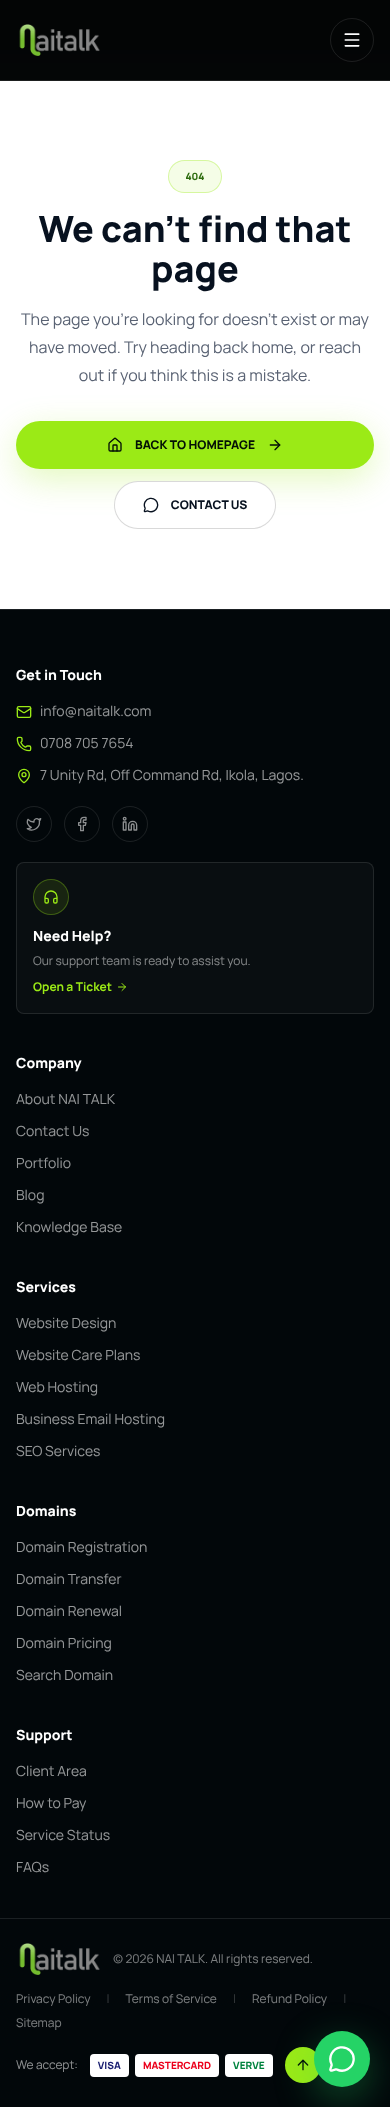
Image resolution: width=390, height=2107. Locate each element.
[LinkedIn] (130, 824)
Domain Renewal (69, 1611)
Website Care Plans (78, 1355)
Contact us (209, 504)
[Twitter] (34, 824)
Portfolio (43, 1163)
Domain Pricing (64, 1643)
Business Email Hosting (90, 1419)
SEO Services (58, 1451)
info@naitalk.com (95, 711)
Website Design (66, 1323)
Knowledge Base (69, 1227)
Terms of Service (171, 1999)
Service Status (63, 1835)
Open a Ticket (72, 987)
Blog (30, 1195)
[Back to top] (303, 2065)
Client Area (51, 1771)
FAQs (32, 1867)
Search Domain (64, 1675)
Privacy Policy (53, 1999)
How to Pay (51, 1803)
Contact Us (52, 1131)
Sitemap (39, 2023)
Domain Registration (81, 1547)
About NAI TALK (65, 1099)
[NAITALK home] (58, 40)
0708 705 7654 (87, 743)
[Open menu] (352, 40)
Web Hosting (57, 1387)
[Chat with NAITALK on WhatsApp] (342, 2059)
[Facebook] (82, 824)
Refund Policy (289, 1999)
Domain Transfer (69, 1579)
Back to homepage (195, 444)
